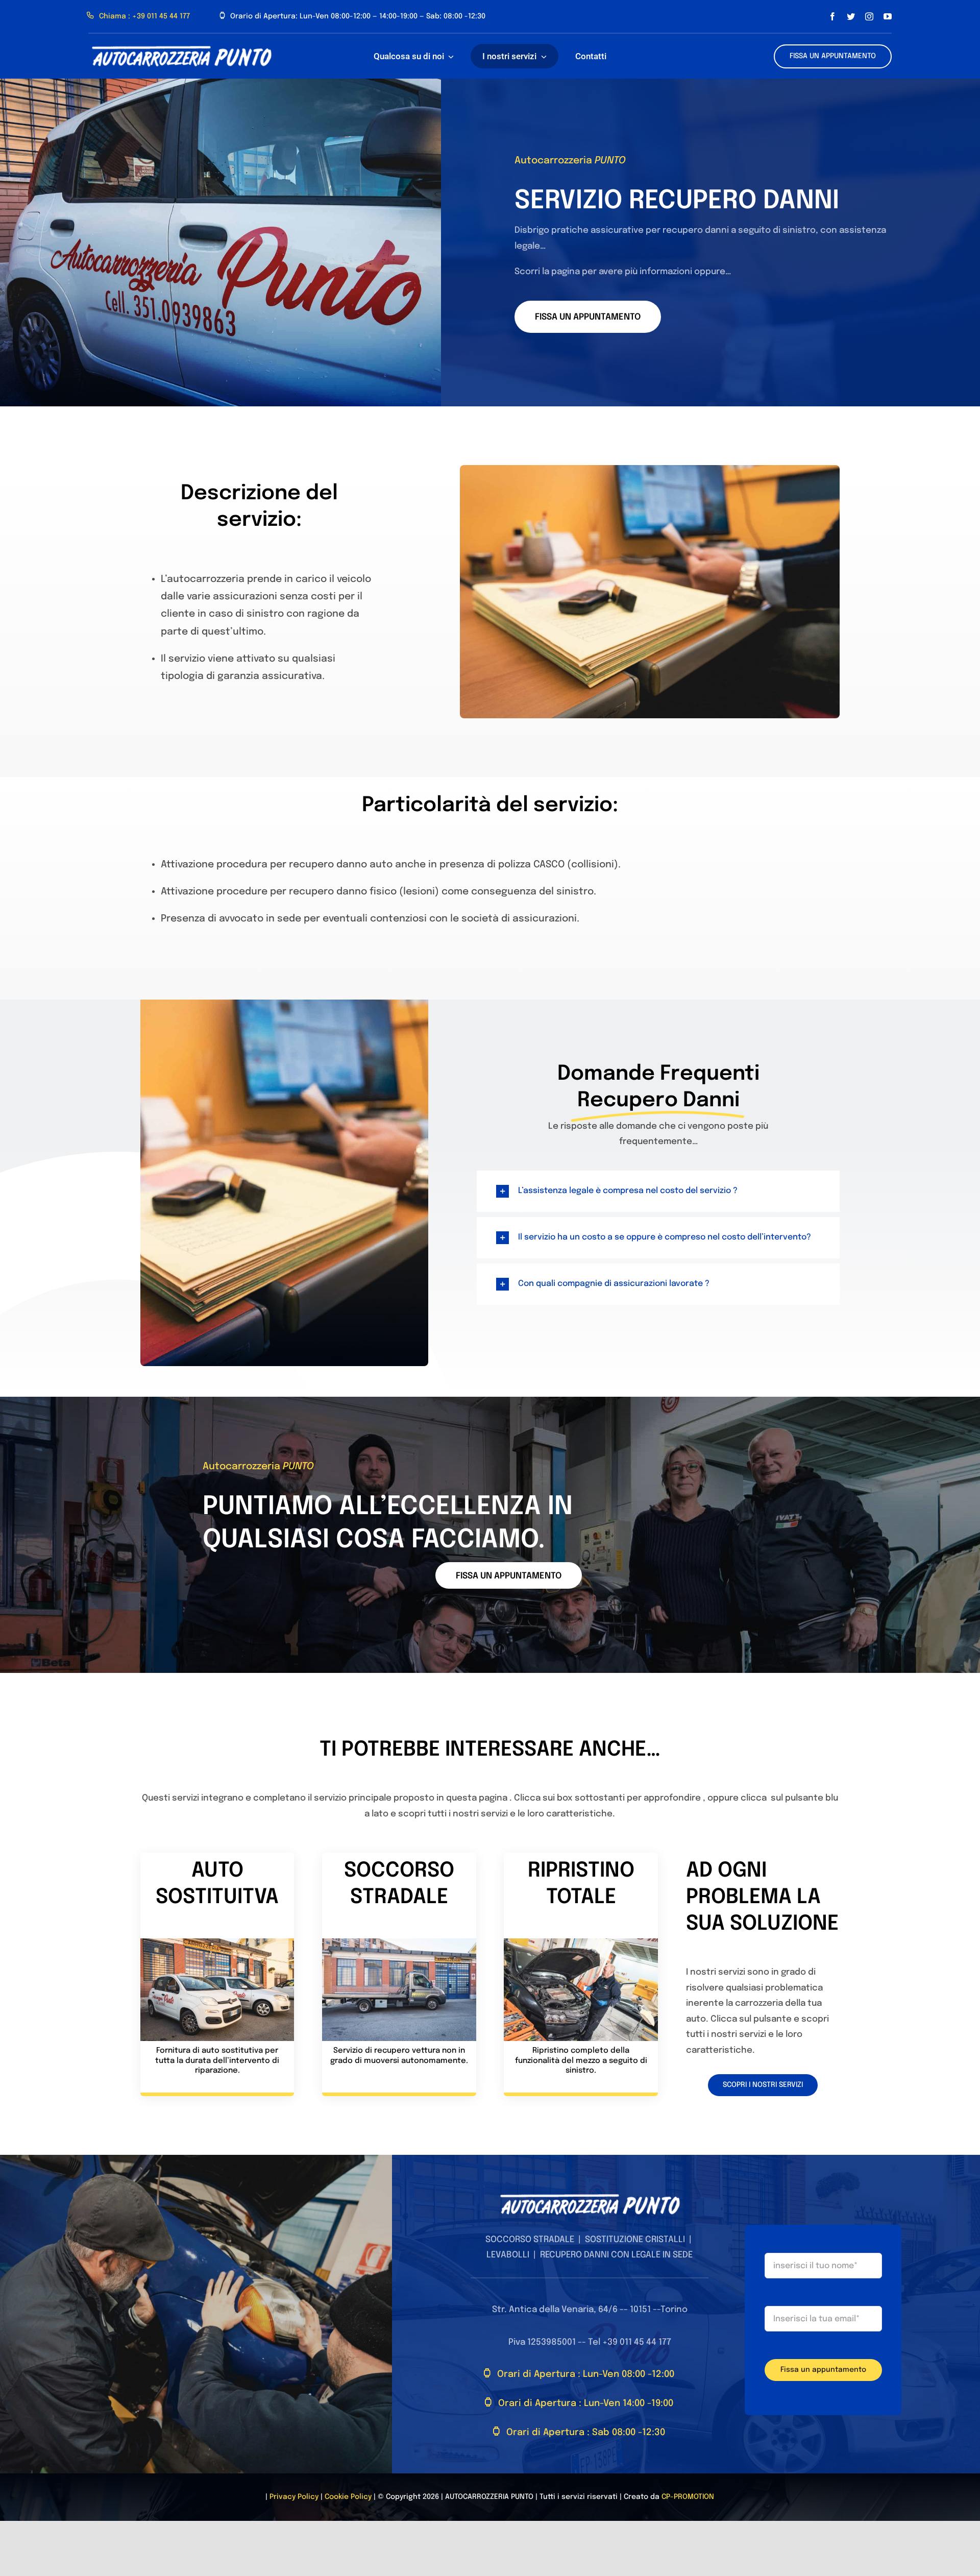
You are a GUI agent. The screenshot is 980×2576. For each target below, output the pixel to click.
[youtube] (888, 16)
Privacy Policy (294, 2497)
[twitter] (851, 16)
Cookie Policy (348, 2497)
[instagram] (869, 16)
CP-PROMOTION (688, 2497)
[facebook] (832, 16)
